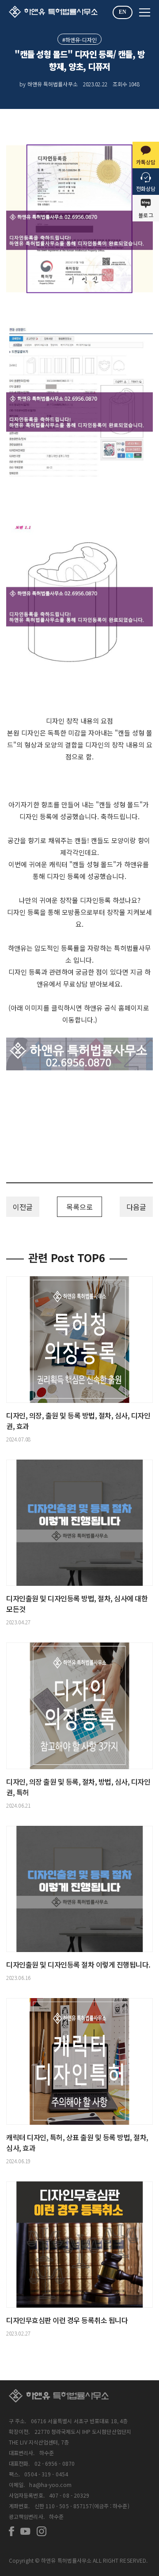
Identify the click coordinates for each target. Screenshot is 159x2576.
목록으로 (79, 1207)
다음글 (136, 1207)
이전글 (23, 1207)
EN (123, 12)
